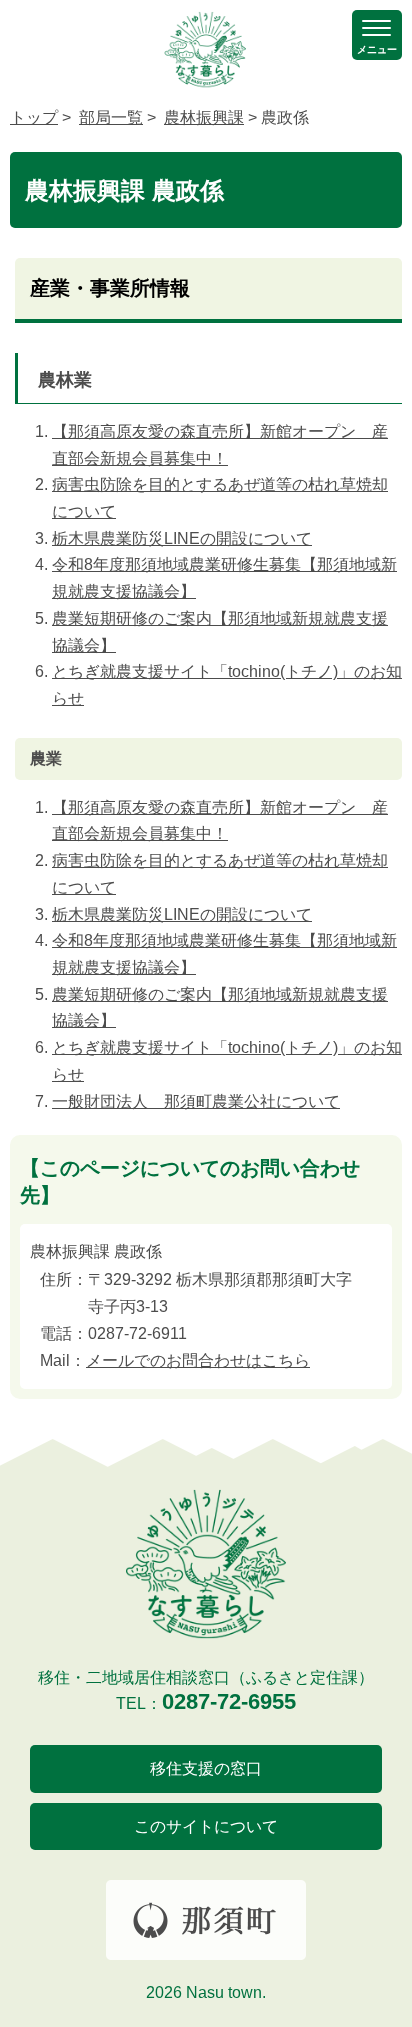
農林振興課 (204, 117)
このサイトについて (206, 1826)
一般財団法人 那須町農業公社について (196, 1101)
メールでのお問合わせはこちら (198, 1360)
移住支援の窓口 (206, 1768)
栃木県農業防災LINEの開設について (182, 538)
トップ (34, 117)
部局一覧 (111, 117)
